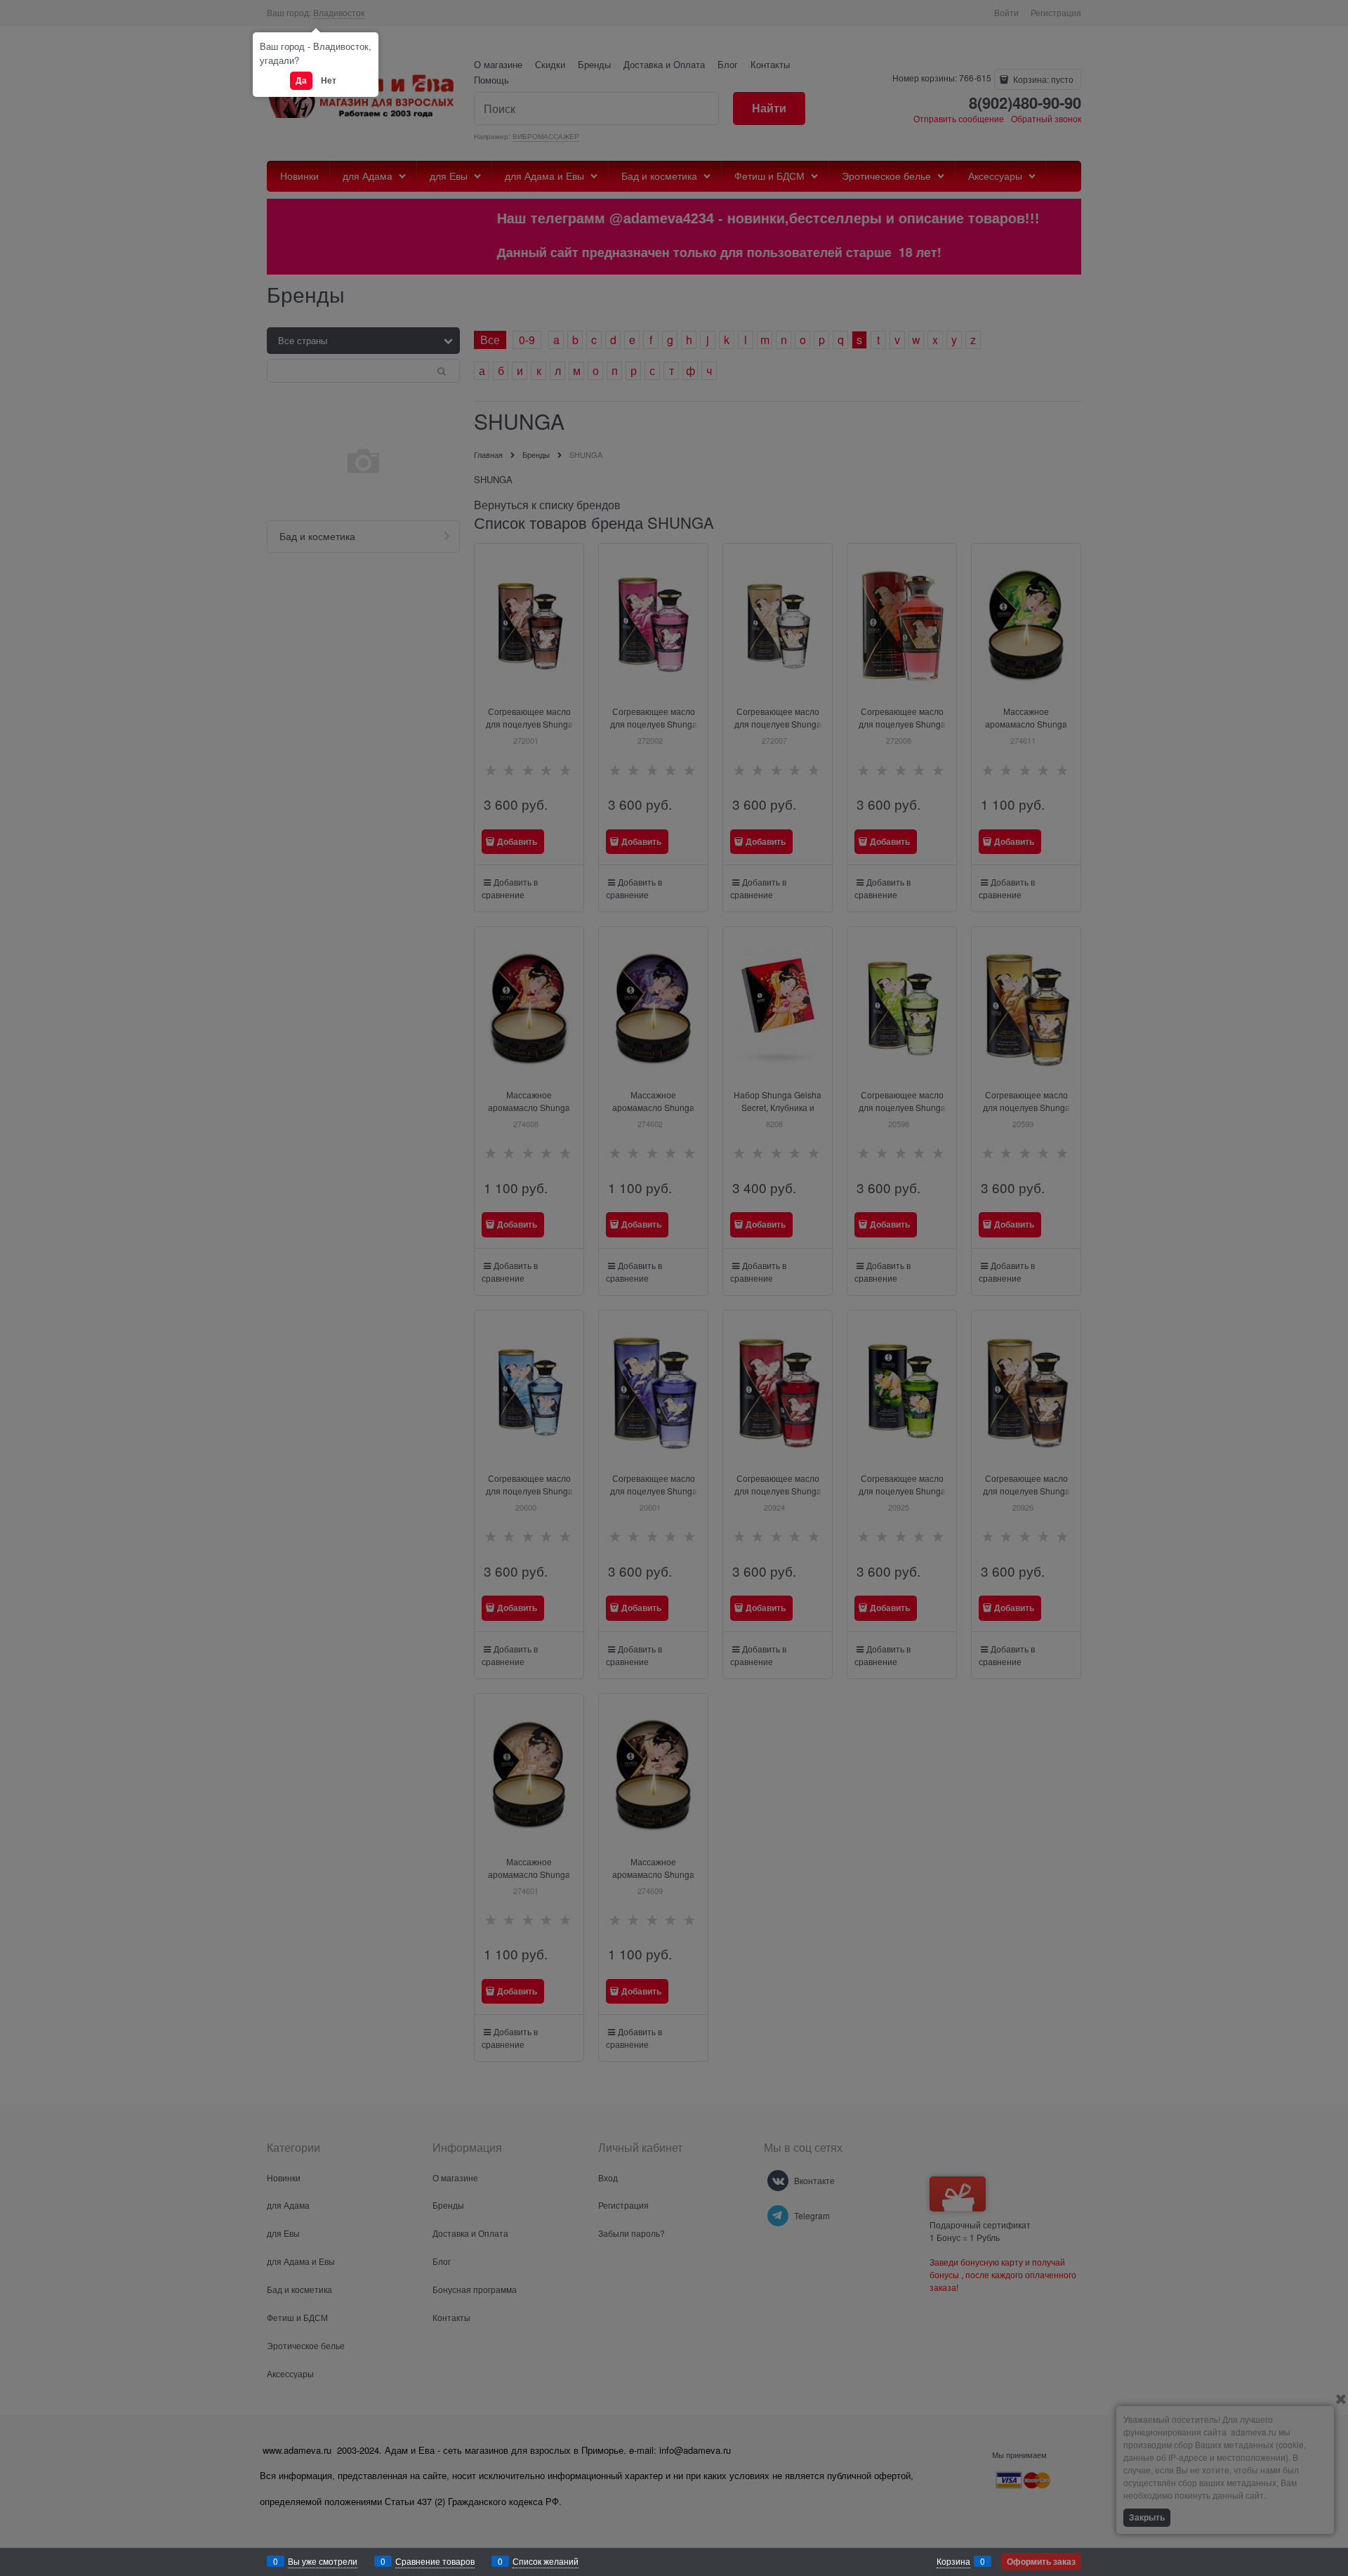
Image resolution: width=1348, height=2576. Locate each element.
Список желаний (546, 2561)
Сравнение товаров (435, 2561)
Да (301, 80)
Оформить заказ (1041, 2561)
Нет (329, 80)
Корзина (953, 2561)
